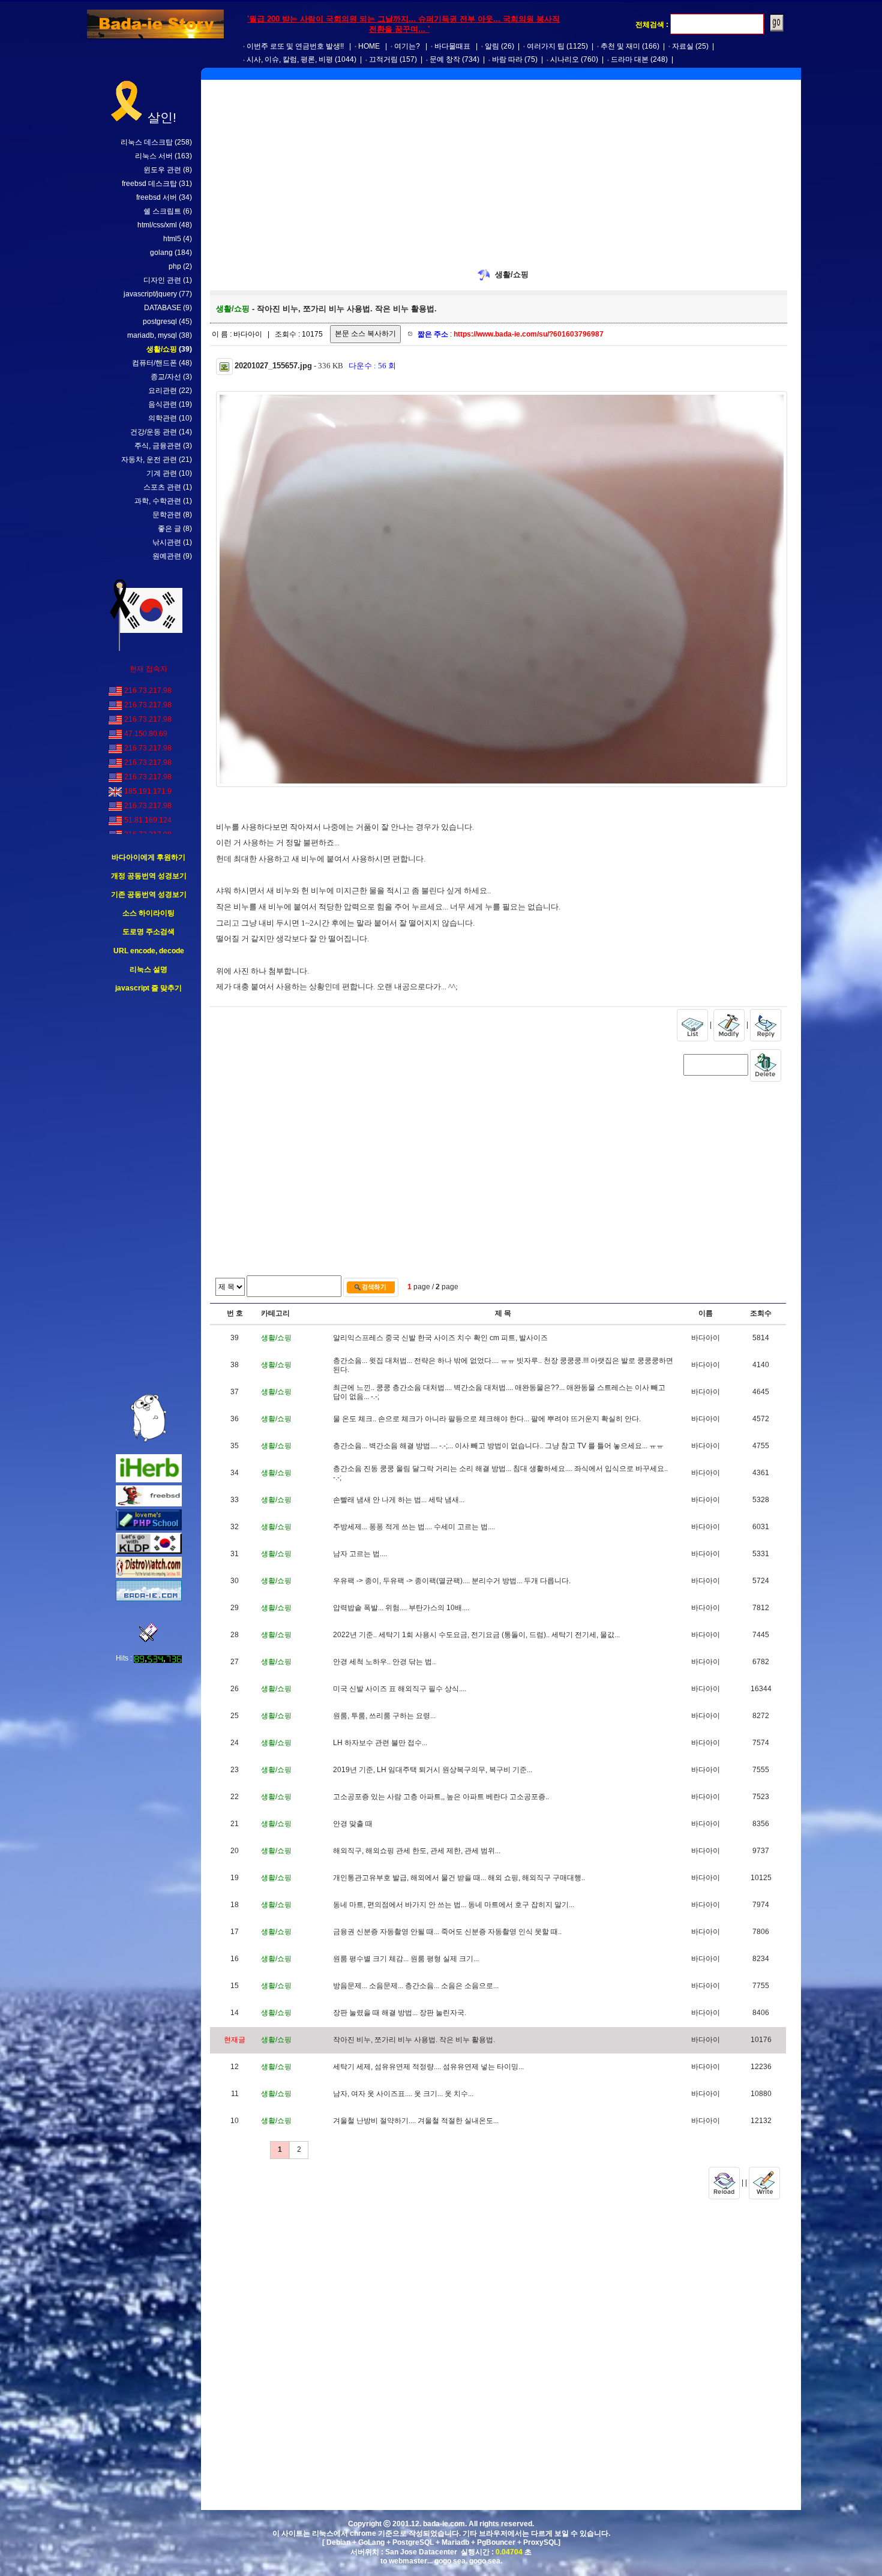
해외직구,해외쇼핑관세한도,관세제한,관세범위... (417, 1851)
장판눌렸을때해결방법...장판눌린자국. (400, 2013)
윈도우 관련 (162, 170)
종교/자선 (166, 377)
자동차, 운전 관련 (149, 460)
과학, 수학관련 (158, 501)
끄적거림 (383, 59)
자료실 (683, 46)
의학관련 (163, 418)
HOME (369, 46)
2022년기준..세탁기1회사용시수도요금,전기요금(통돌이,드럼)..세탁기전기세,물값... (476, 1635)
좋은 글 (169, 529)
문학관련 (167, 515)
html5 (172, 239)
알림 (492, 46)
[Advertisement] (149, 1194)
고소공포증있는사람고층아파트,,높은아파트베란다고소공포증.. (441, 1797)
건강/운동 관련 (154, 432)
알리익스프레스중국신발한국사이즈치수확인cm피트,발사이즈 (440, 1338)
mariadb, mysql (152, 335)
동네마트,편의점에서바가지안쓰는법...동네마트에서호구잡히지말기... (454, 1905)
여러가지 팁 (546, 46)
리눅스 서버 (154, 156)
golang (161, 253)
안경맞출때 (353, 1824)
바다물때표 (452, 46)
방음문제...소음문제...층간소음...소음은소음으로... (416, 1986)
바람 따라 (507, 59)
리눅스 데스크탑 (147, 142)
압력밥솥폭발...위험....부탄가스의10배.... (401, 1608)
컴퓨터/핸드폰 (154, 363)
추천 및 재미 (620, 46)
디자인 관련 (162, 280)
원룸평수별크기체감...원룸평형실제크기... (406, 1959)
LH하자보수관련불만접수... (380, 1743)
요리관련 (163, 391)
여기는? (407, 46)
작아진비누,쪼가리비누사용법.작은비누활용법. (414, 2040)
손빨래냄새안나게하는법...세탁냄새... (399, 1500)
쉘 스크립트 (162, 211)
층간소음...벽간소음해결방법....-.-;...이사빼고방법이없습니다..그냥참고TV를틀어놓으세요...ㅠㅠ (498, 1446)
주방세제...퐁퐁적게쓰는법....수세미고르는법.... (414, 1527)
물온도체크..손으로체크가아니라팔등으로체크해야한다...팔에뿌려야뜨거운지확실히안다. (487, 1419)
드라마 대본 (630, 59)
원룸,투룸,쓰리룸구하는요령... (384, 1716)
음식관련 (163, 404)
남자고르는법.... (360, 1554)
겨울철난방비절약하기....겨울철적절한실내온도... (416, 2121)
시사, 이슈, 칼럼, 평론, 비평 (290, 59)
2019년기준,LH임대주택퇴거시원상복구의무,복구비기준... (433, 1770)
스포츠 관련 (162, 487)
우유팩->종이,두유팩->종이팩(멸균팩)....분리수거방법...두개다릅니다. (452, 1581)
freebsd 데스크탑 (149, 184)
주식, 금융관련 (158, 446)
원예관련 (167, 556)
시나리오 (565, 59)
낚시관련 (167, 542)
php (175, 266)
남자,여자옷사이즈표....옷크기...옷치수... (403, 2094)
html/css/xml (157, 225)
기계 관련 (162, 473)
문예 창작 (445, 59)
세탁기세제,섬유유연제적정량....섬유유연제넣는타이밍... (428, 2067)
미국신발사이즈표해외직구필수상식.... (400, 1689)
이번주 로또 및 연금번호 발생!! (295, 46)
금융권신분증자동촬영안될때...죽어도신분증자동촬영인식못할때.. (447, 1932)
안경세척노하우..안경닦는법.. (384, 1662)
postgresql (160, 322)
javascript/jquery (150, 294)
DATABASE (163, 308)
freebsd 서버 (157, 197)
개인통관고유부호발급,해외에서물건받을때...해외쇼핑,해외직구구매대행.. (459, 1878)
